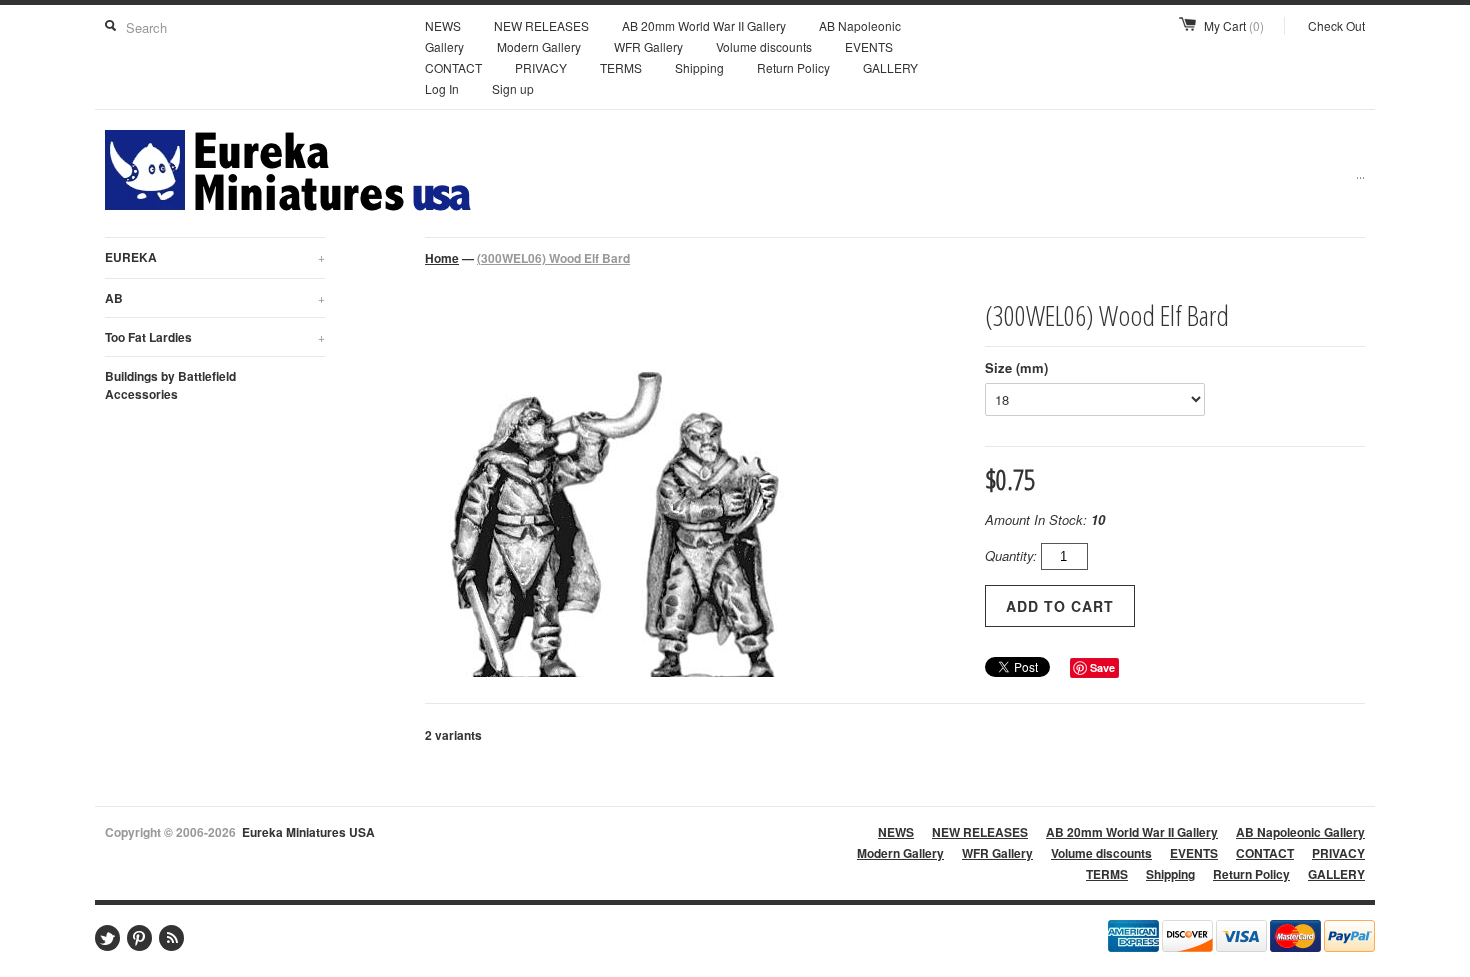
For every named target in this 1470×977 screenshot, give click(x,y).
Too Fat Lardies (215, 337)
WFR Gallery (648, 46)
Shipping (699, 67)
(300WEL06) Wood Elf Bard (553, 258)
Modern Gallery (539, 46)
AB (215, 298)
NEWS (443, 25)
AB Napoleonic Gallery (1300, 832)
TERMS (621, 67)
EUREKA (215, 257)
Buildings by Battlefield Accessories (170, 385)
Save (1102, 667)
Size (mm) (1016, 367)
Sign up (513, 88)
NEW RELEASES (541, 25)
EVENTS (869, 46)
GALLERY (890, 67)
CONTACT (453, 67)
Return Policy (793, 67)
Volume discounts (764, 46)
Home (442, 258)
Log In (442, 88)
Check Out (1336, 25)
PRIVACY (541, 67)
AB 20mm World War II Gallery (704, 25)
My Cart (1234, 25)
